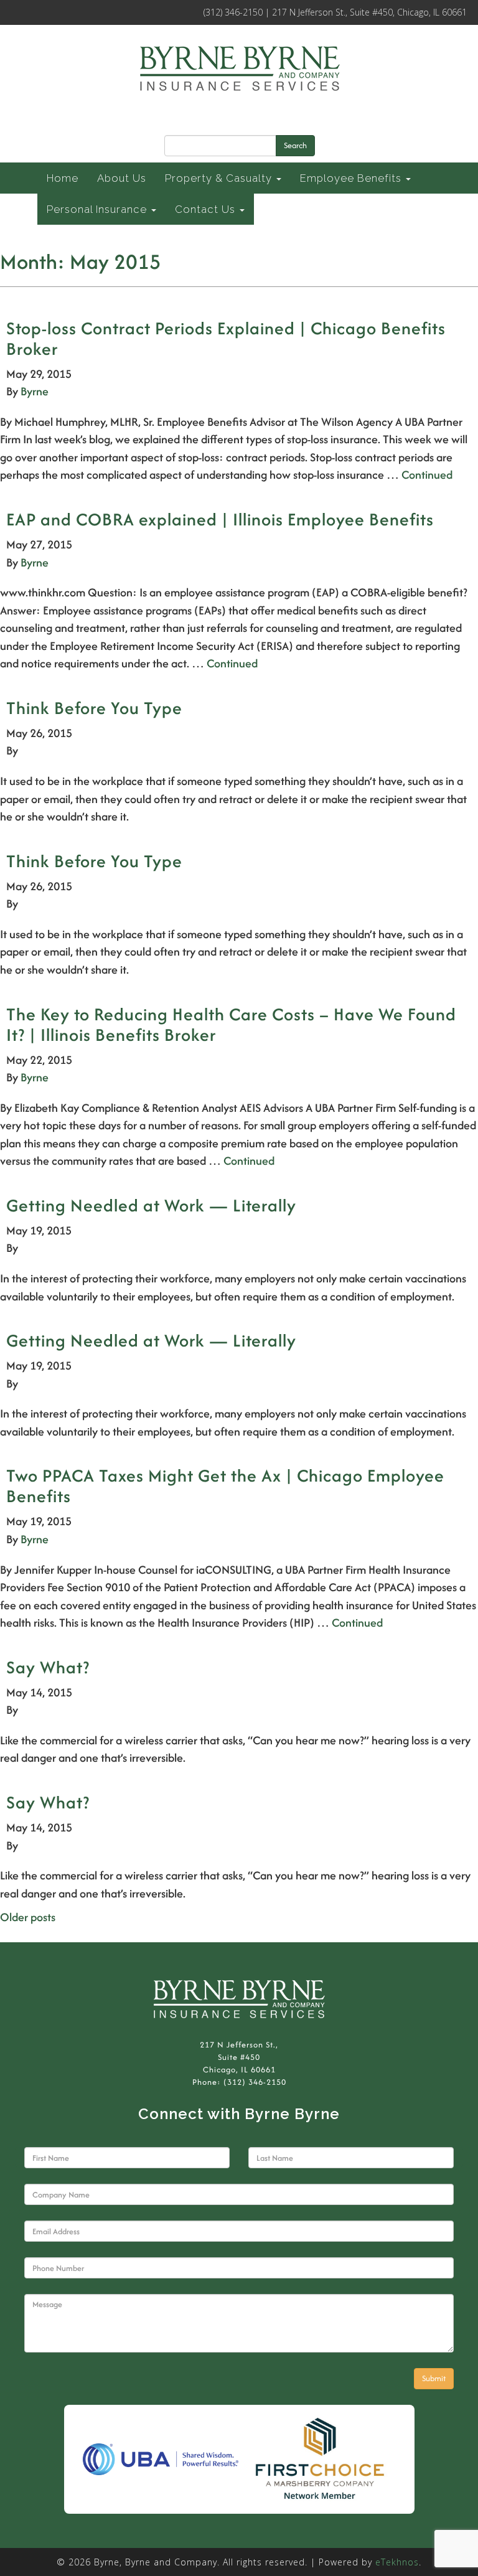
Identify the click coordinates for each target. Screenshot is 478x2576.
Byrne (35, 391)
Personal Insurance (98, 209)
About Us (122, 178)
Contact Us (207, 209)
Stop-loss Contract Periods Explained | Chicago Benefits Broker (226, 338)
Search (295, 145)
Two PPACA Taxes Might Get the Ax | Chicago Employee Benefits (225, 1486)
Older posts (28, 1917)
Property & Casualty (220, 178)
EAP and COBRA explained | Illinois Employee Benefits (220, 519)
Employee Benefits (352, 178)
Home (63, 178)
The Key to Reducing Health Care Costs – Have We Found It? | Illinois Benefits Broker (231, 1024)
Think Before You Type (94, 708)
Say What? (48, 1667)
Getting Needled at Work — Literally (151, 1205)
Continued (427, 475)
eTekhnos (397, 2562)
